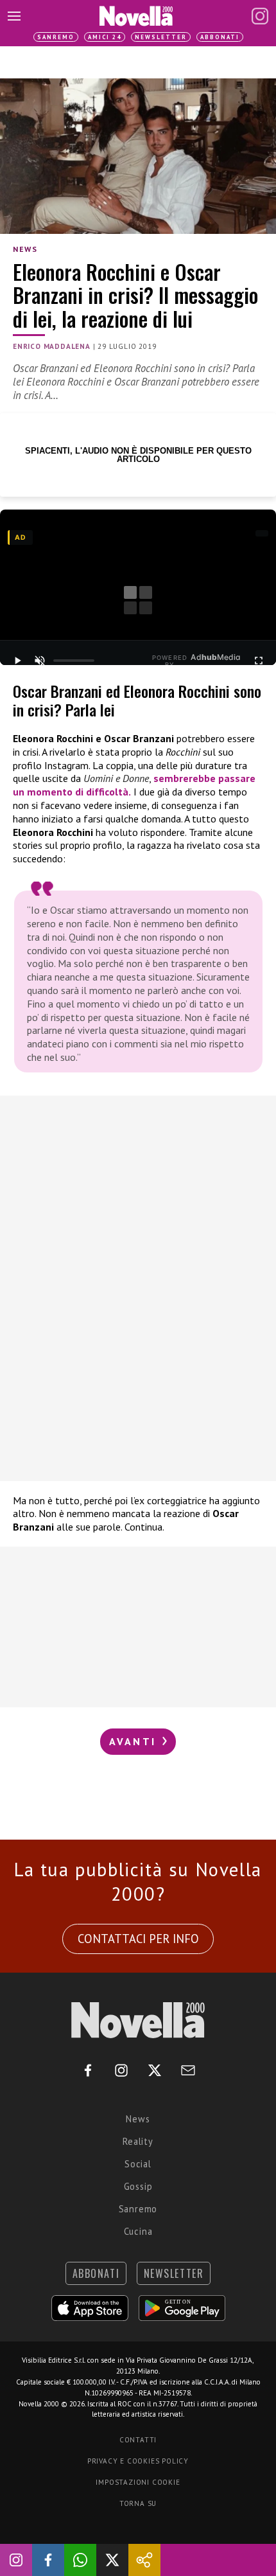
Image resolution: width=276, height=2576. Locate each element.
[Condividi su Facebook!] (48, 2560)
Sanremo (56, 37)
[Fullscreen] (259, 661)
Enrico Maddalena (52, 346)
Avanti (135, 1741)
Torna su (138, 2503)
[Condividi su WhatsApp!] (80, 2560)
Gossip (138, 2186)
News (25, 249)
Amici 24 (105, 37)
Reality (138, 2141)
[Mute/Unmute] (39, 661)
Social (138, 2164)
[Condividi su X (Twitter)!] (112, 2560)
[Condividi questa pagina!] (144, 2560)
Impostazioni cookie (138, 2482)
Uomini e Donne (116, 778)
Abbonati (220, 37)
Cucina (138, 2231)
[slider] (74, 661)
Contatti (138, 2440)
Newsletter (161, 37)
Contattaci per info (138, 1939)
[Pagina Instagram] (260, 16)
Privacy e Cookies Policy (138, 2461)
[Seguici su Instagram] (16, 2560)
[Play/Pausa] (17, 661)
